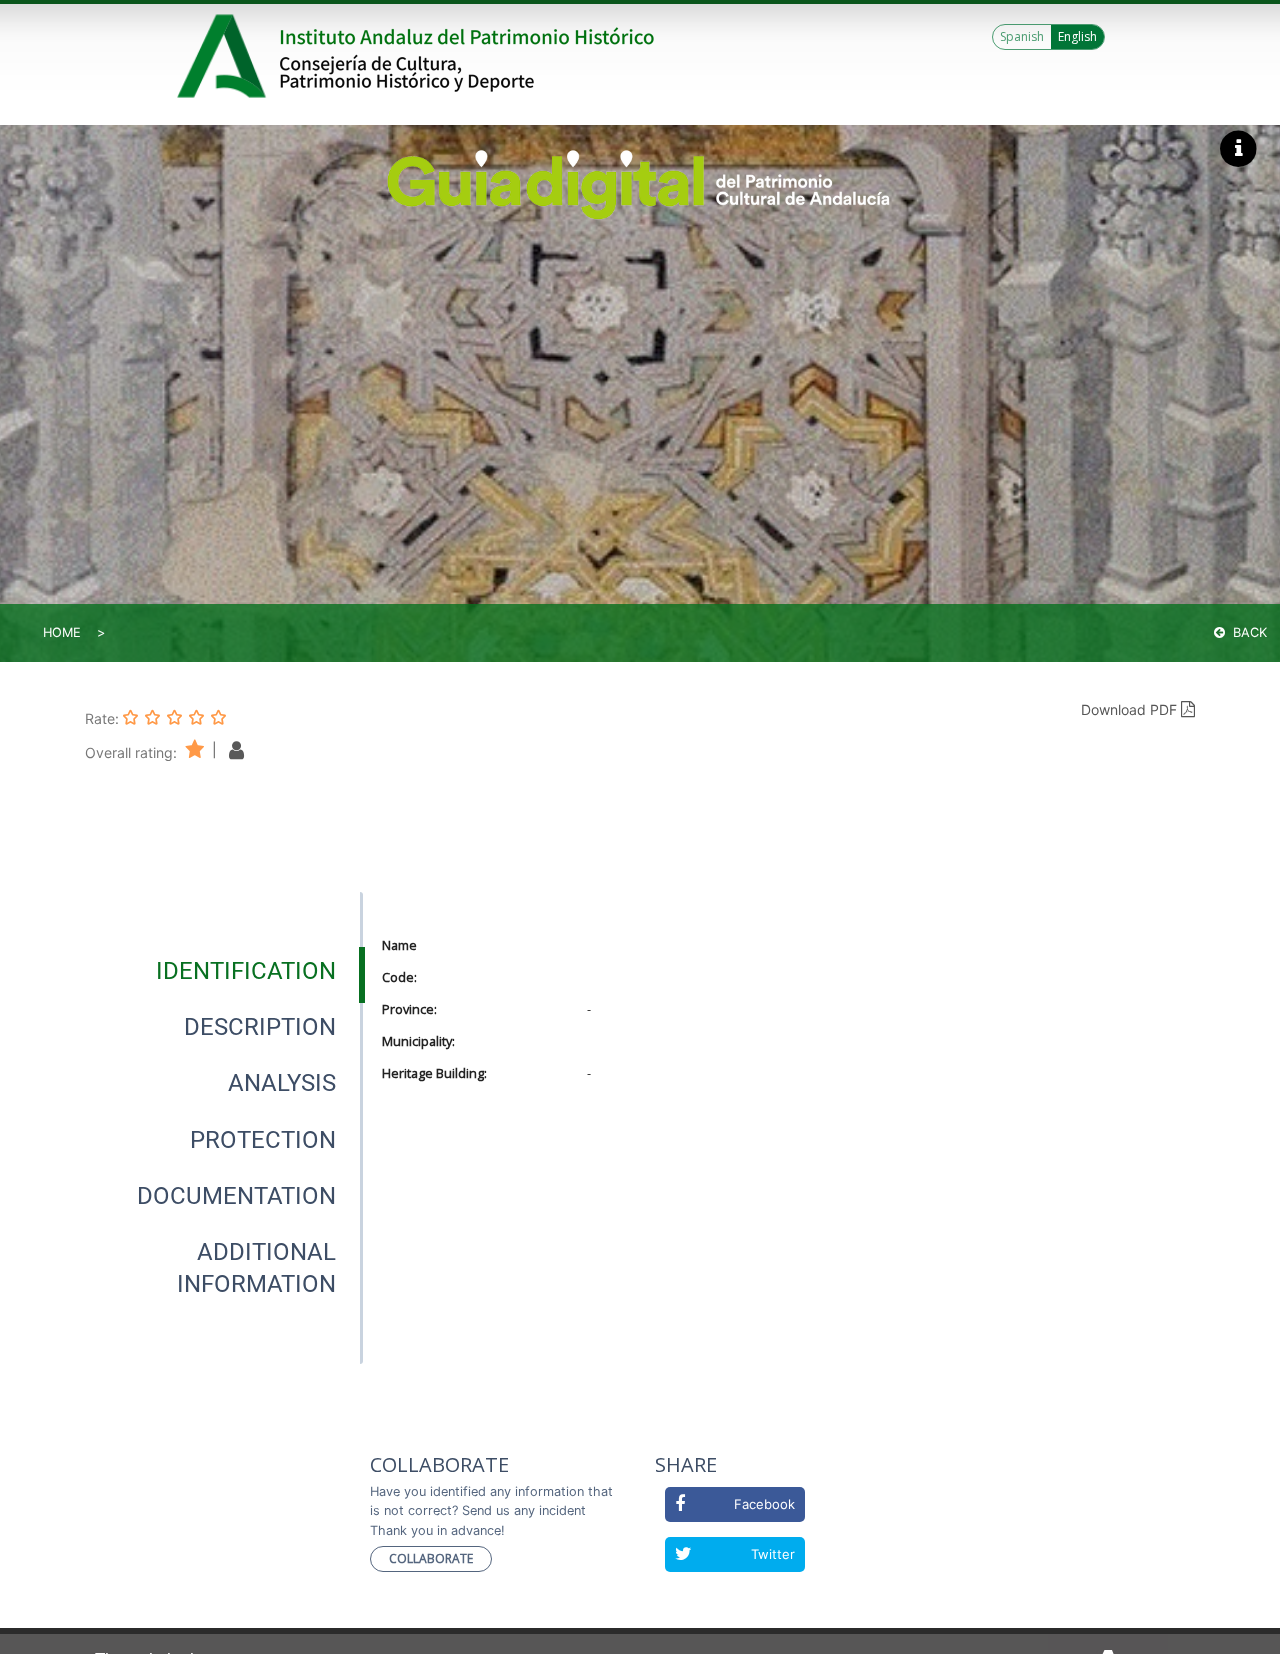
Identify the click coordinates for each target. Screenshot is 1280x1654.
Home (62, 632)
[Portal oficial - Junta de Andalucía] (225, 56)
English (1077, 36)
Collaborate (431, 1558)
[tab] (246, 971)
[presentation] (224, 971)
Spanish (1022, 36)
